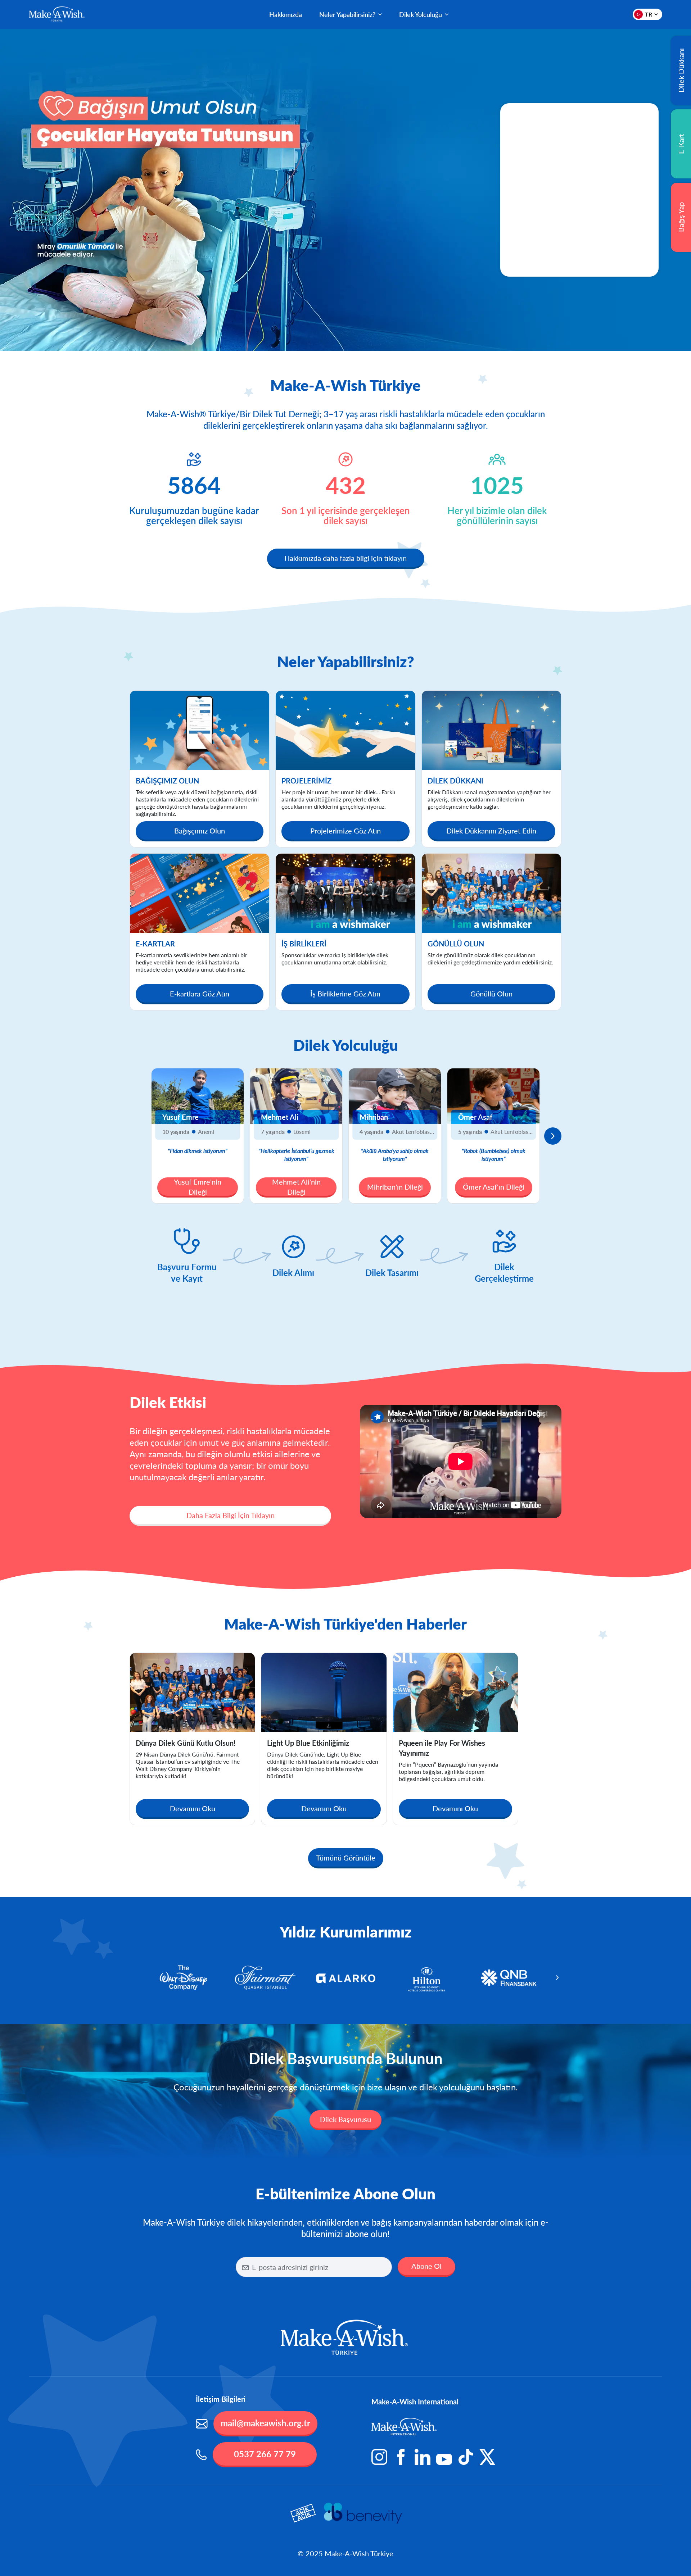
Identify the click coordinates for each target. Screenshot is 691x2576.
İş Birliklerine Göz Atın (345, 994)
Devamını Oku (193, 1808)
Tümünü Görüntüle (346, 1858)
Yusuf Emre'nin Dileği (198, 1187)
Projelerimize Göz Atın (345, 831)
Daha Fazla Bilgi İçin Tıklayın (231, 1515)
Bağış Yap (681, 217)
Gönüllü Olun (491, 994)
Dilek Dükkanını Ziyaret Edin (491, 831)
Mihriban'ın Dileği (395, 1187)
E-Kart (681, 144)
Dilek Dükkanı (681, 71)
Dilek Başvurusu (345, 2119)
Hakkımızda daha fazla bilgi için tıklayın (345, 558)
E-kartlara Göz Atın (200, 994)
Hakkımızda (286, 14)
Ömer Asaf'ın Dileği (494, 1187)
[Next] (553, 1136)
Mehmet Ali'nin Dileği (296, 1187)
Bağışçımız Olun (200, 831)
